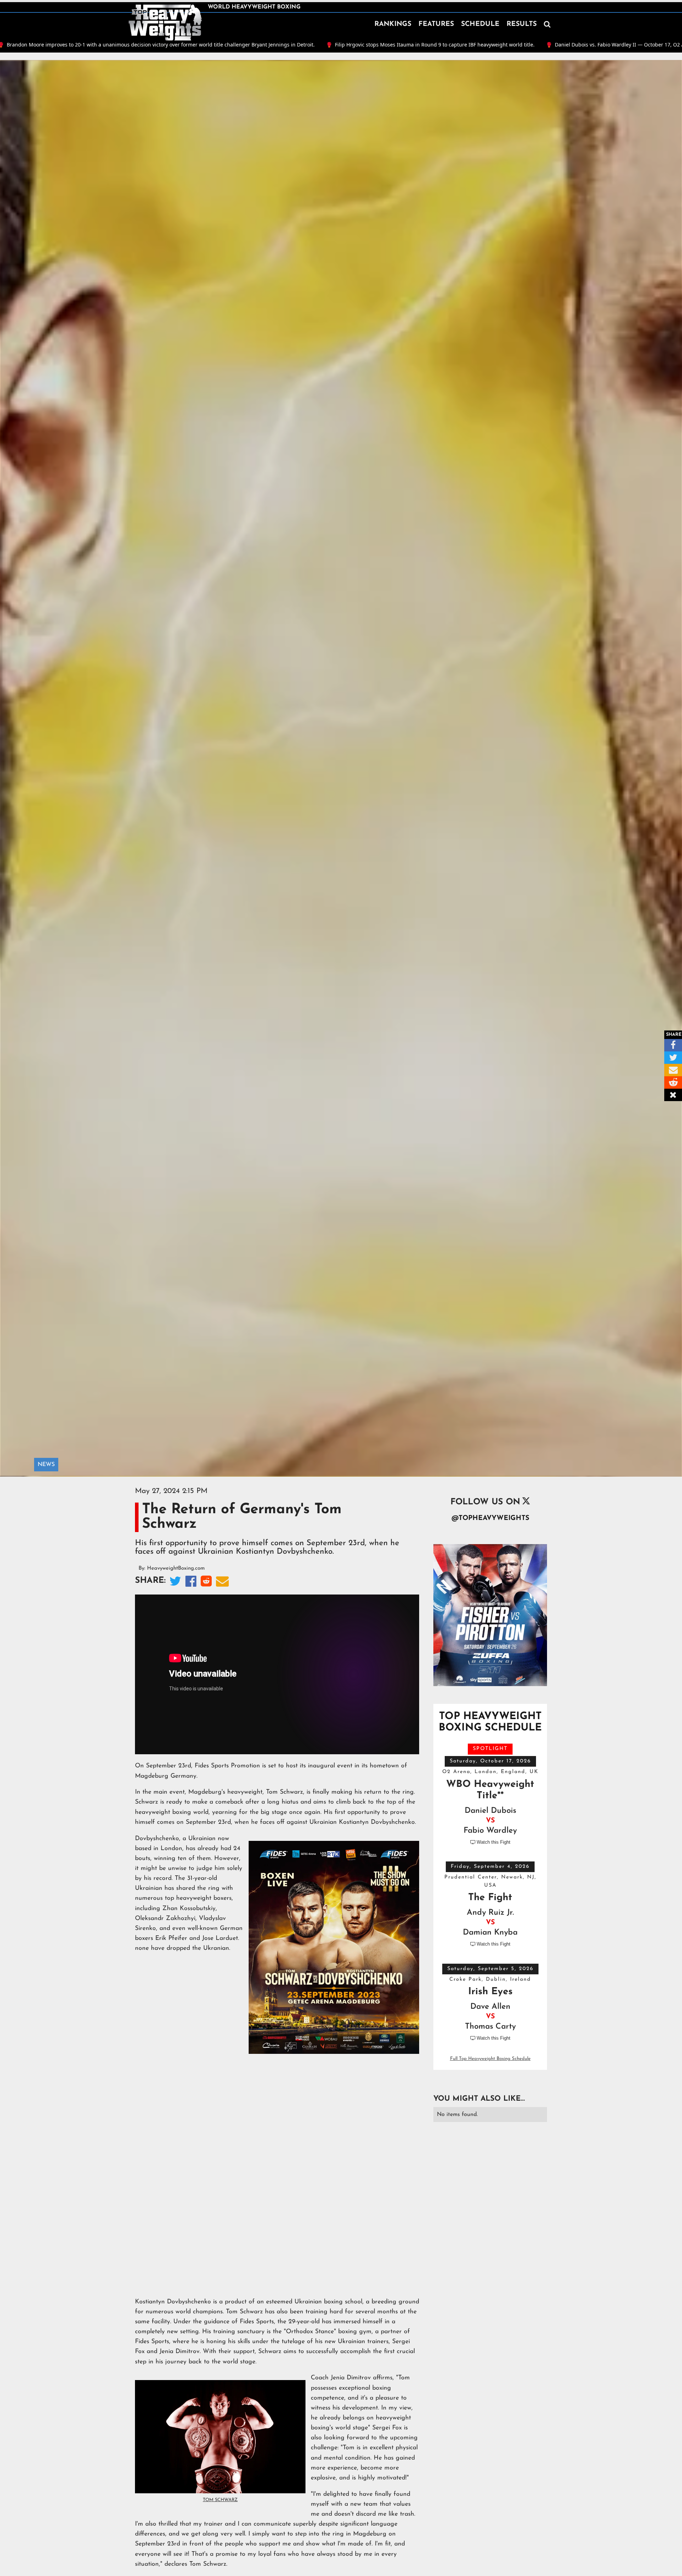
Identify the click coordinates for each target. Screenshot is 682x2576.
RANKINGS (393, 24)
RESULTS (522, 24)
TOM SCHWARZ (220, 2500)
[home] (165, 23)
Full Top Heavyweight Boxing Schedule (490, 2059)
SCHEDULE (480, 24)
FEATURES (436, 24)
